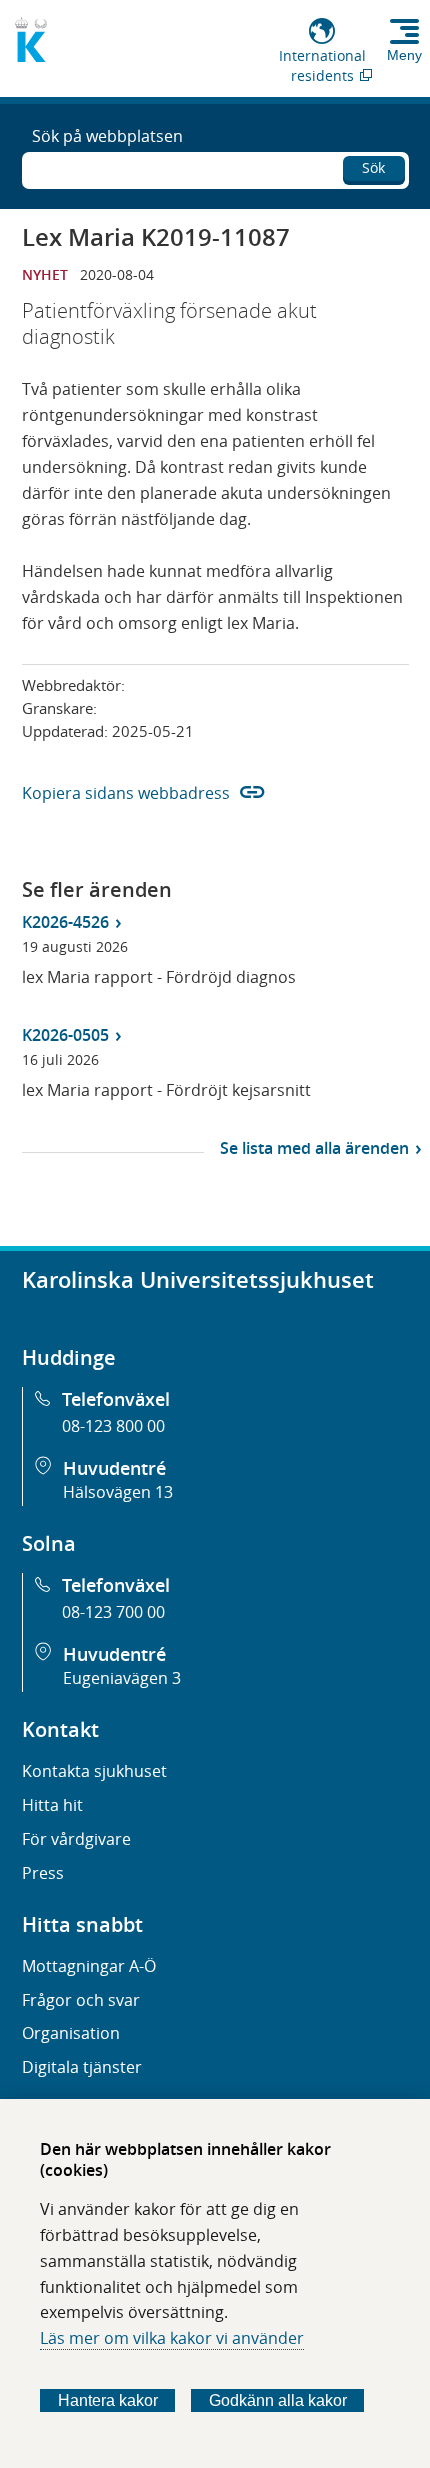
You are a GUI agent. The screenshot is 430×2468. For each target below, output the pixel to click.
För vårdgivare (76, 1839)
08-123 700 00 (113, 1612)
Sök (373, 167)
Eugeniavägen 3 (122, 1678)
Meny (404, 55)
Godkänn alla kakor (278, 2400)
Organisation (71, 2033)
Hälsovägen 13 (118, 1492)
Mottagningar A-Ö (89, 1966)
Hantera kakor (108, 2400)
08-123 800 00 (113, 1426)
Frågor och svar (81, 2000)
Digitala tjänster (82, 2067)
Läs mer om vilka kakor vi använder (172, 2338)
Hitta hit (52, 1805)
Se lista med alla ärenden (314, 1148)
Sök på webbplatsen (107, 136)
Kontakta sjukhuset (94, 1771)
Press (43, 1873)
